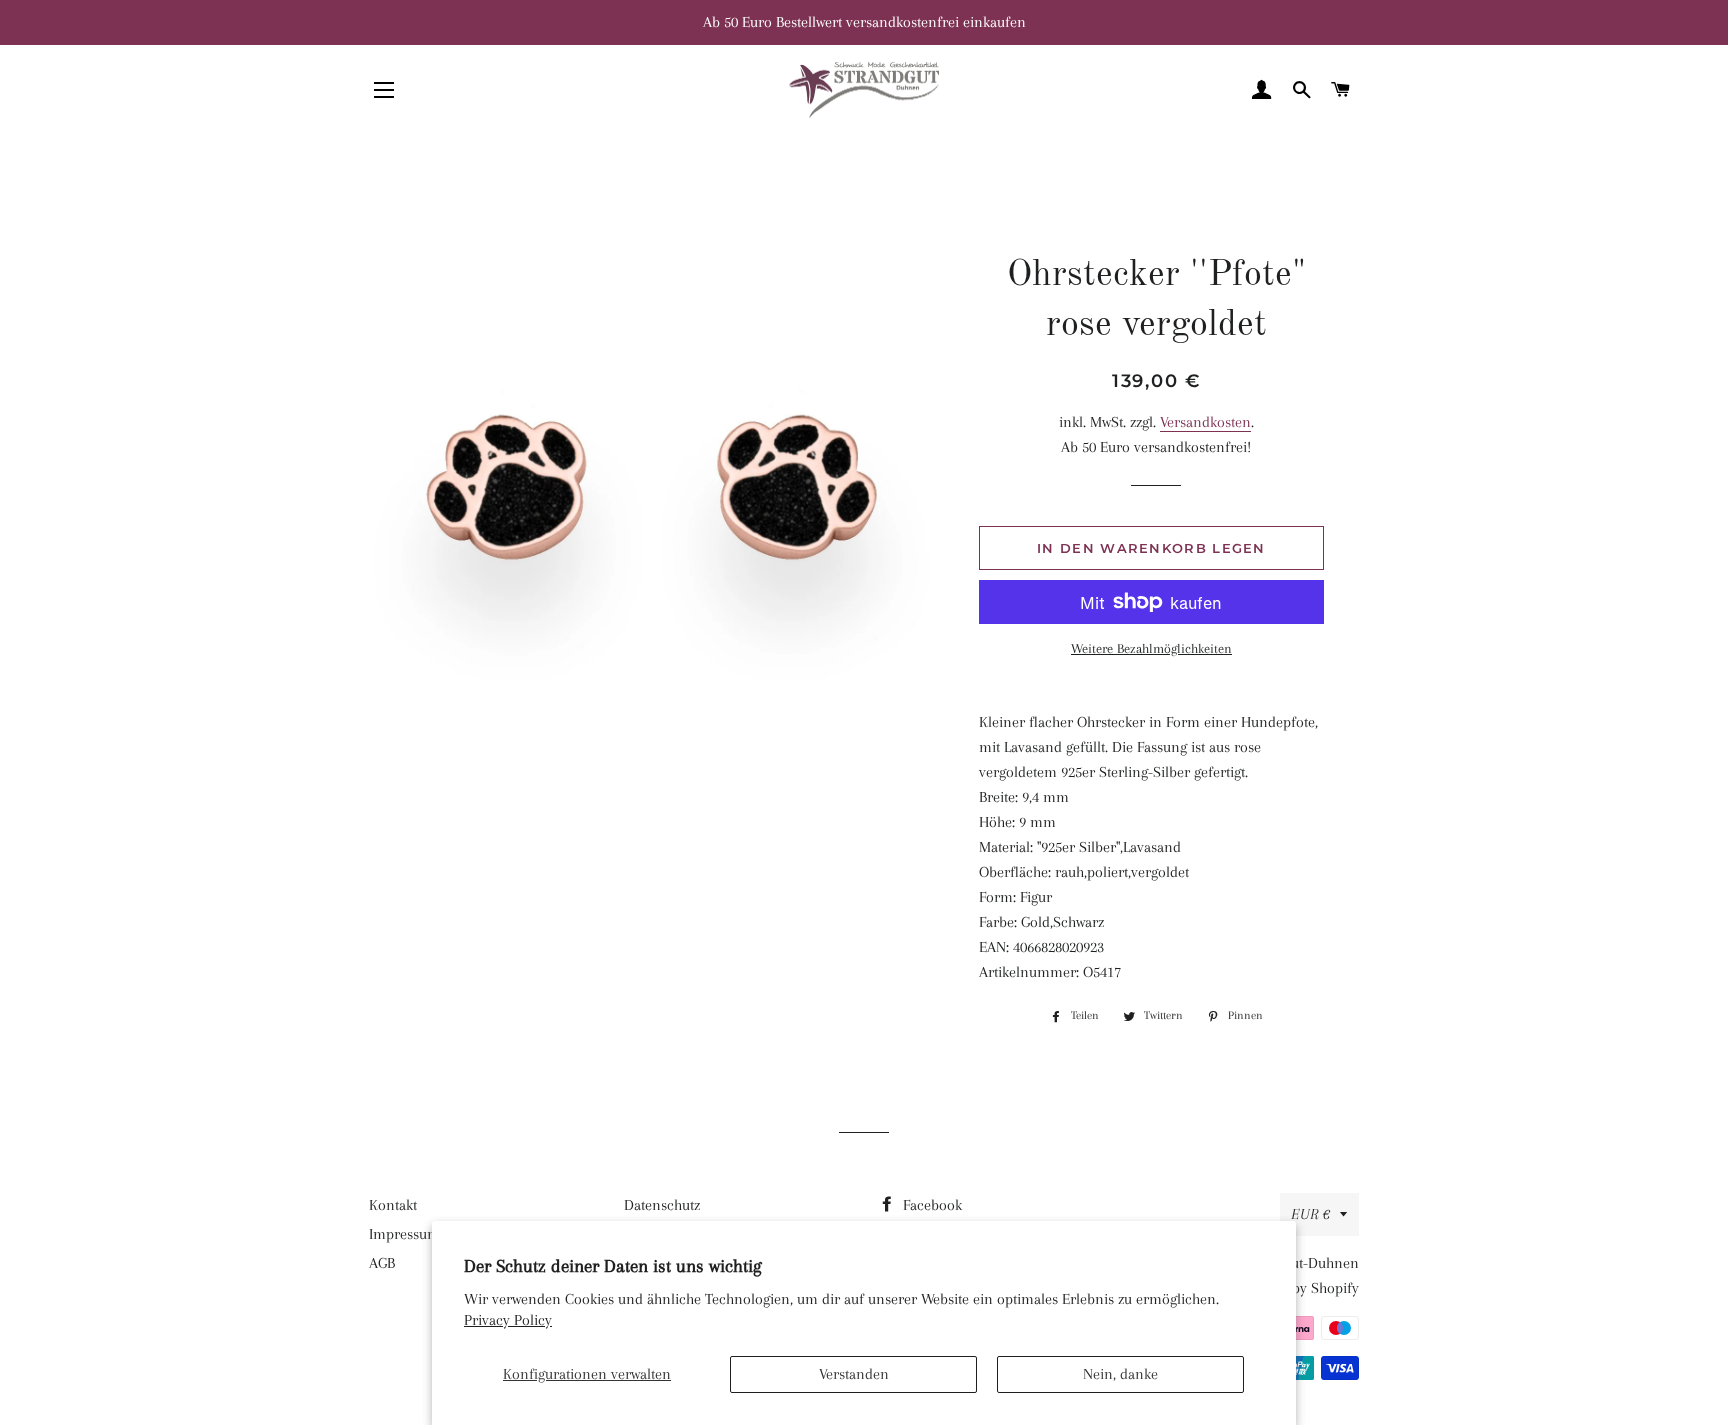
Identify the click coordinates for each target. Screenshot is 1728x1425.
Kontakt (393, 1205)
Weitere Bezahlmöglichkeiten (1151, 648)
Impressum (404, 1234)
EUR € (1310, 1214)
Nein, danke (1120, 1374)
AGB (382, 1263)
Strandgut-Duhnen (1300, 1263)
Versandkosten (1205, 422)
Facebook (930, 1205)
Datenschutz (662, 1205)
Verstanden (854, 1374)
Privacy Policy (508, 1320)
